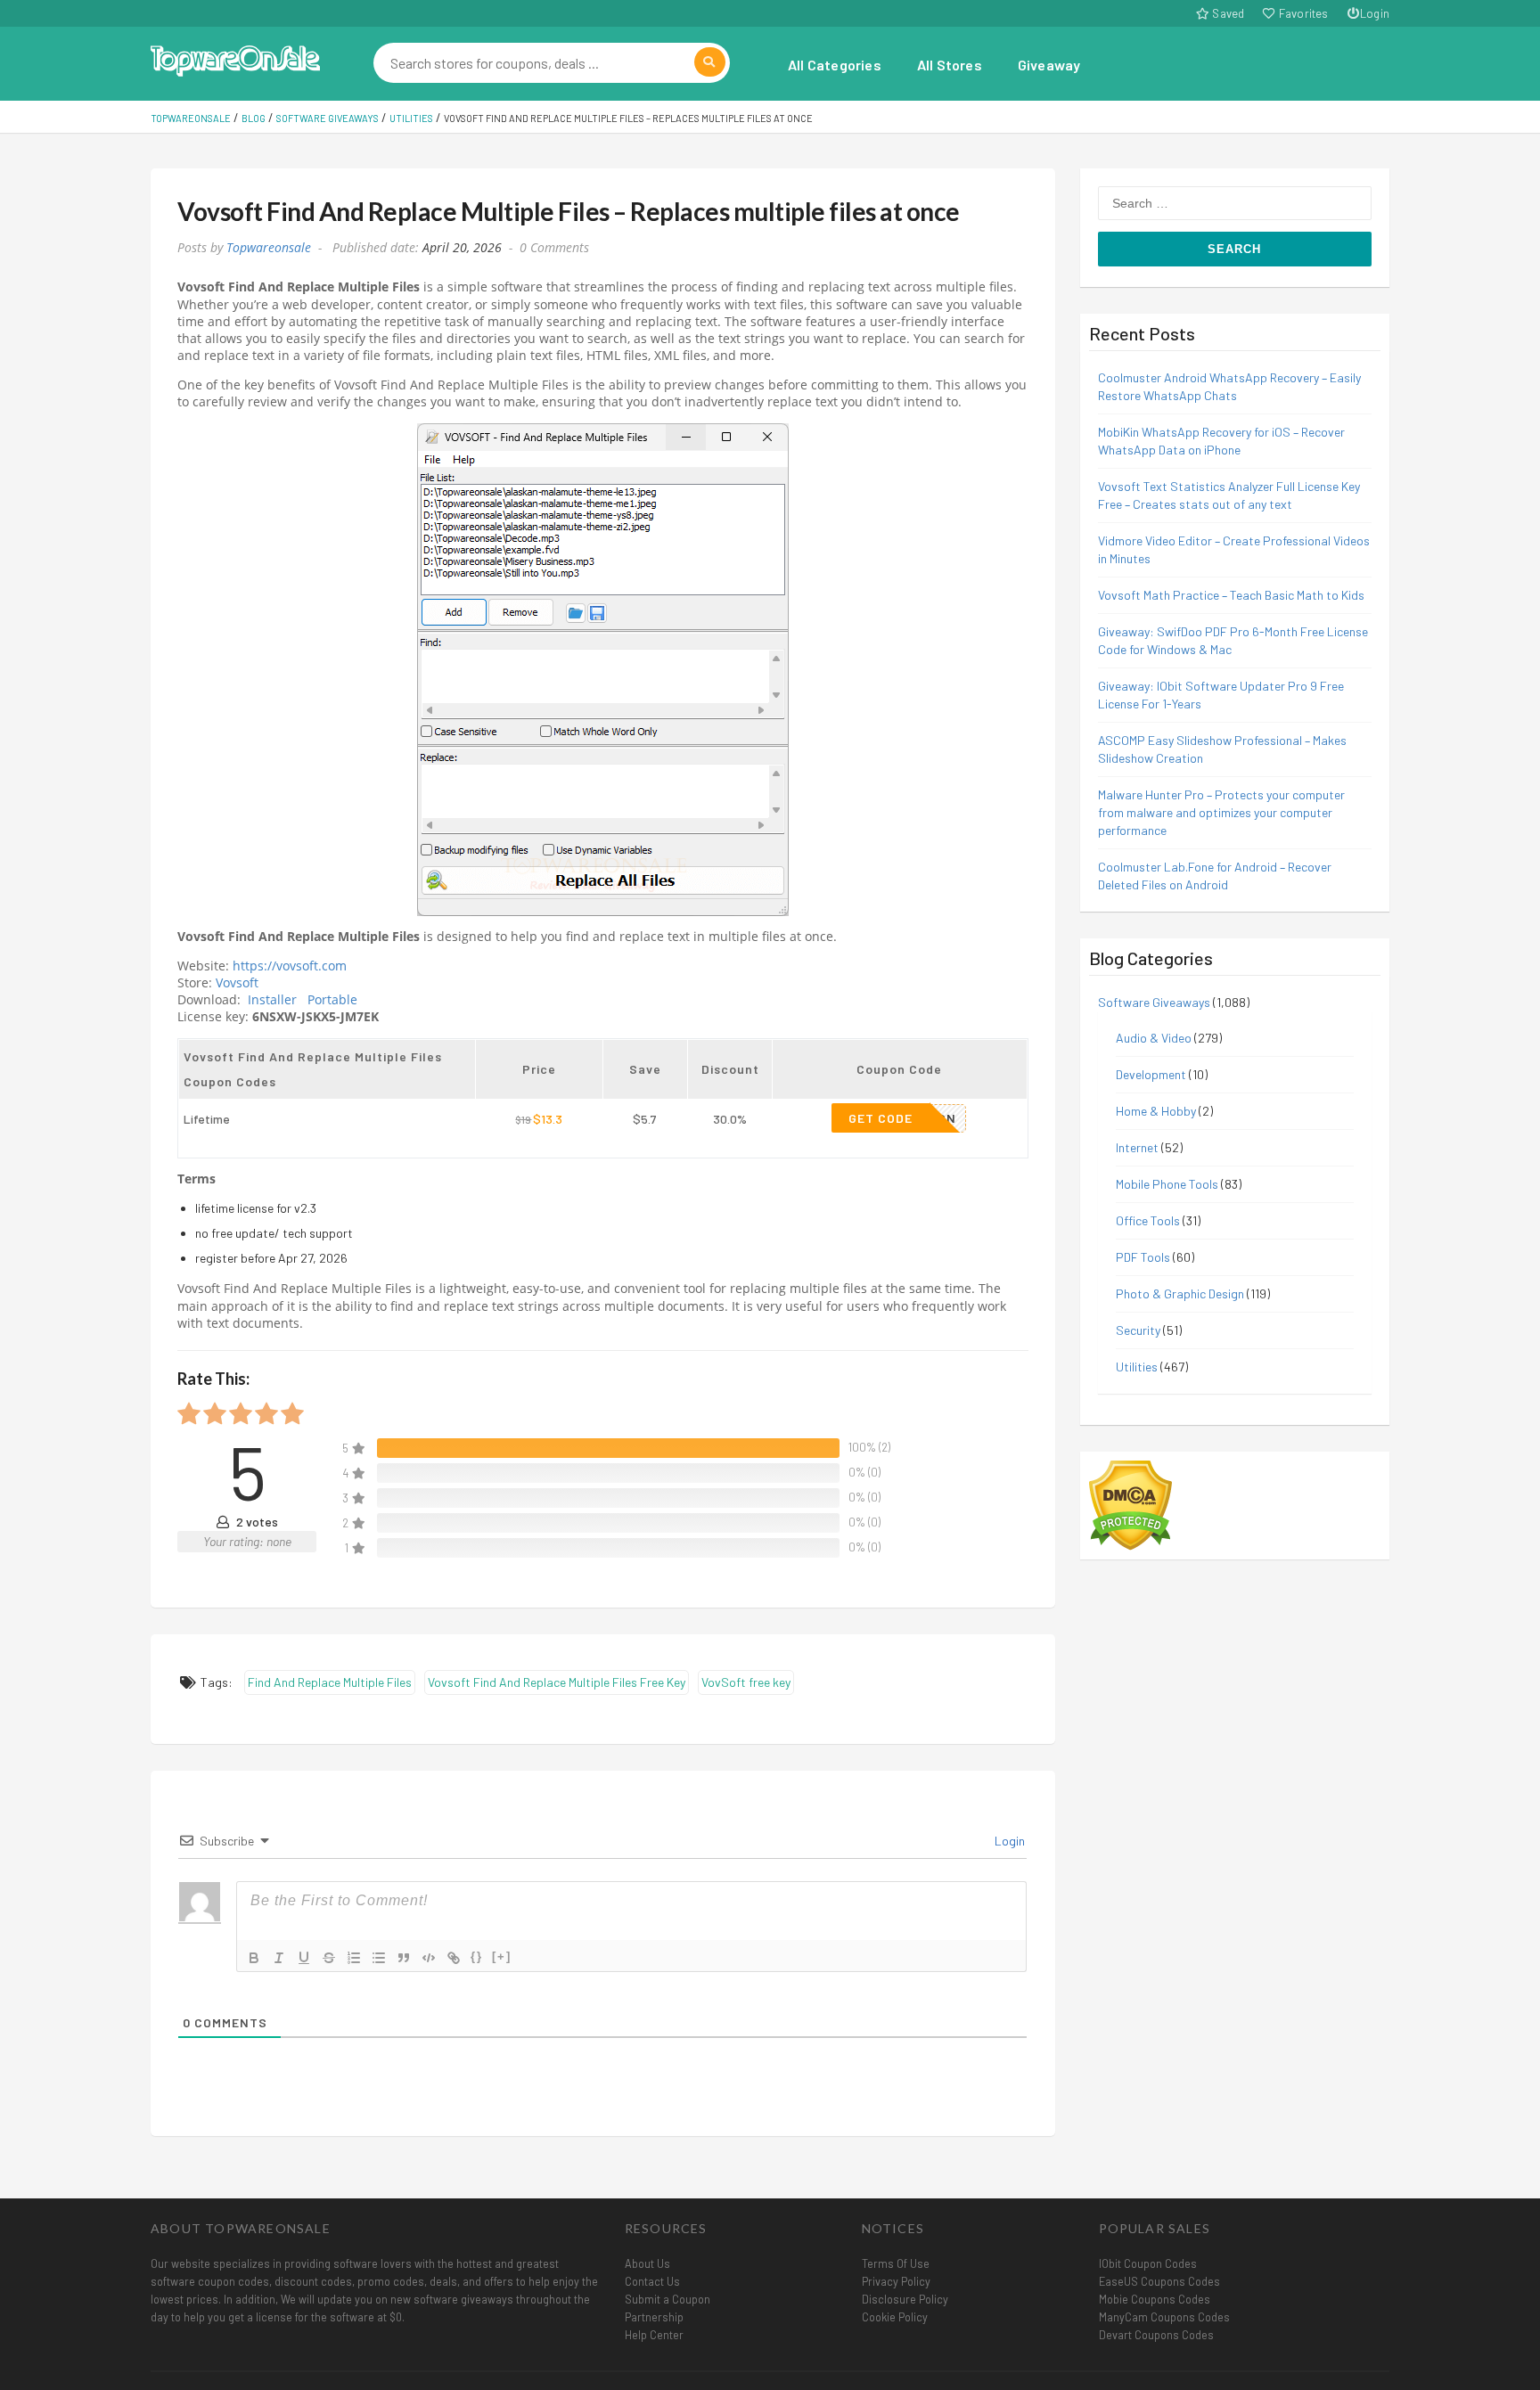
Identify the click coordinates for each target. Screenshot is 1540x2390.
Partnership (654, 2317)
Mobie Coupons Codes (1155, 2299)
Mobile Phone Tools (1167, 1184)
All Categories (835, 65)
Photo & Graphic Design (1180, 1293)
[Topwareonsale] (235, 58)
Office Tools (1148, 1220)
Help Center (654, 2335)
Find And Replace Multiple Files (330, 1682)
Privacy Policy (896, 2281)
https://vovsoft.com (290, 966)
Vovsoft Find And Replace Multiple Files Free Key (557, 1682)
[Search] (710, 62)
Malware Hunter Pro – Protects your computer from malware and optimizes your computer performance (1221, 812)
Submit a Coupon (668, 2299)
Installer (272, 1000)
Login (1375, 13)
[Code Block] (429, 1958)
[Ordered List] (354, 1958)
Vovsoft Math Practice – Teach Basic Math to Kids (1231, 595)
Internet (1137, 1147)
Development (1151, 1074)
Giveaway (1049, 65)
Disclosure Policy (905, 2299)
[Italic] (279, 1958)
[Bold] (254, 1958)
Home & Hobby (1156, 1111)
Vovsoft (239, 983)
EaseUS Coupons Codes (1159, 2281)
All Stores (950, 65)
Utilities (1137, 1367)
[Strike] (329, 1958)
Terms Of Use (896, 2263)
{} (477, 1956)
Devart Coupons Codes (1156, 2335)
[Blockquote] (404, 1958)
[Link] (454, 1958)
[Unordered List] (379, 1958)
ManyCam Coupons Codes (1164, 2317)
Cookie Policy (895, 2317)
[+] (502, 1956)
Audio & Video (1154, 1038)
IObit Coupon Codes (1148, 2263)
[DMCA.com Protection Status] (1130, 1504)
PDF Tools (1143, 1257)
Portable (332, 1000)
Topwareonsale (269, 248)
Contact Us (652, 2281)
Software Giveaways (1154, 1002)
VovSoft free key (746, 1682)
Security (1138, 1330)
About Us (647, 2263)
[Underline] (304, 1958)
